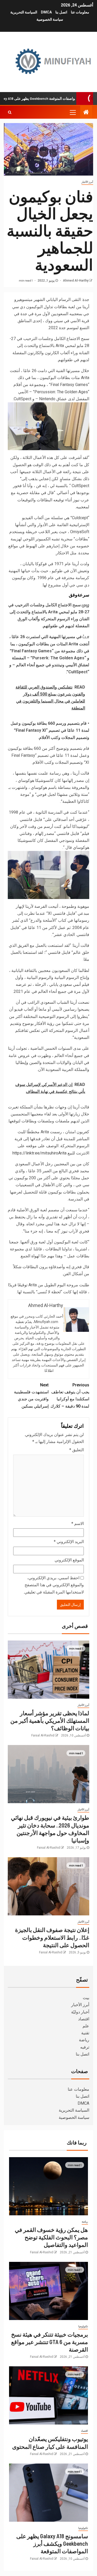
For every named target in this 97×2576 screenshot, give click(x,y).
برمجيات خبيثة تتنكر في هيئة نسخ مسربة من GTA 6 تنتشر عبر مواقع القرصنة (50, 2342)
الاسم (78, 1524)
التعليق (77, 1450)
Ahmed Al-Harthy (75, 281)
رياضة (84, 2040)
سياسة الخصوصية (50, 19)
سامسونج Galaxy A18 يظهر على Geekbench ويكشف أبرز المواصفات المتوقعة (52, 2544)
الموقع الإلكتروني (69, 1560)
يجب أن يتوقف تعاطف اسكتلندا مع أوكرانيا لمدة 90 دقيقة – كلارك (70, 1396)
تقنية (85, 2033)
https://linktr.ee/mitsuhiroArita (39, 1153)
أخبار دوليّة (80, 2012)
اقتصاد (84, 2019)
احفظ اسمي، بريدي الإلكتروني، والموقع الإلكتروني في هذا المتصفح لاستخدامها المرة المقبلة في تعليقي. (54, 1585)
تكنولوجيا (83, 2326)
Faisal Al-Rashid (43, 1735)
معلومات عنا (80, 12)
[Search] (10, 112)
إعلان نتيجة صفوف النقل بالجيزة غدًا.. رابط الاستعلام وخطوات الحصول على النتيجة (52, 1937)
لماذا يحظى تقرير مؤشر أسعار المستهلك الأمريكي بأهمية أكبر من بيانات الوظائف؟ (50, 1721)
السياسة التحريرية (24, 12)
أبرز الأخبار (87, 182)
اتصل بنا (61, 12)
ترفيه (85, 2047)
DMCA (46, 12)
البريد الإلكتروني (69, 1542)
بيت (86, 1998)
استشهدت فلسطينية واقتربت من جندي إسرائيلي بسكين (31, 1396)
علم (86, 2026)
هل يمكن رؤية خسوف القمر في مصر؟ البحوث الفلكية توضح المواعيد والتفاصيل (51, 2237)
